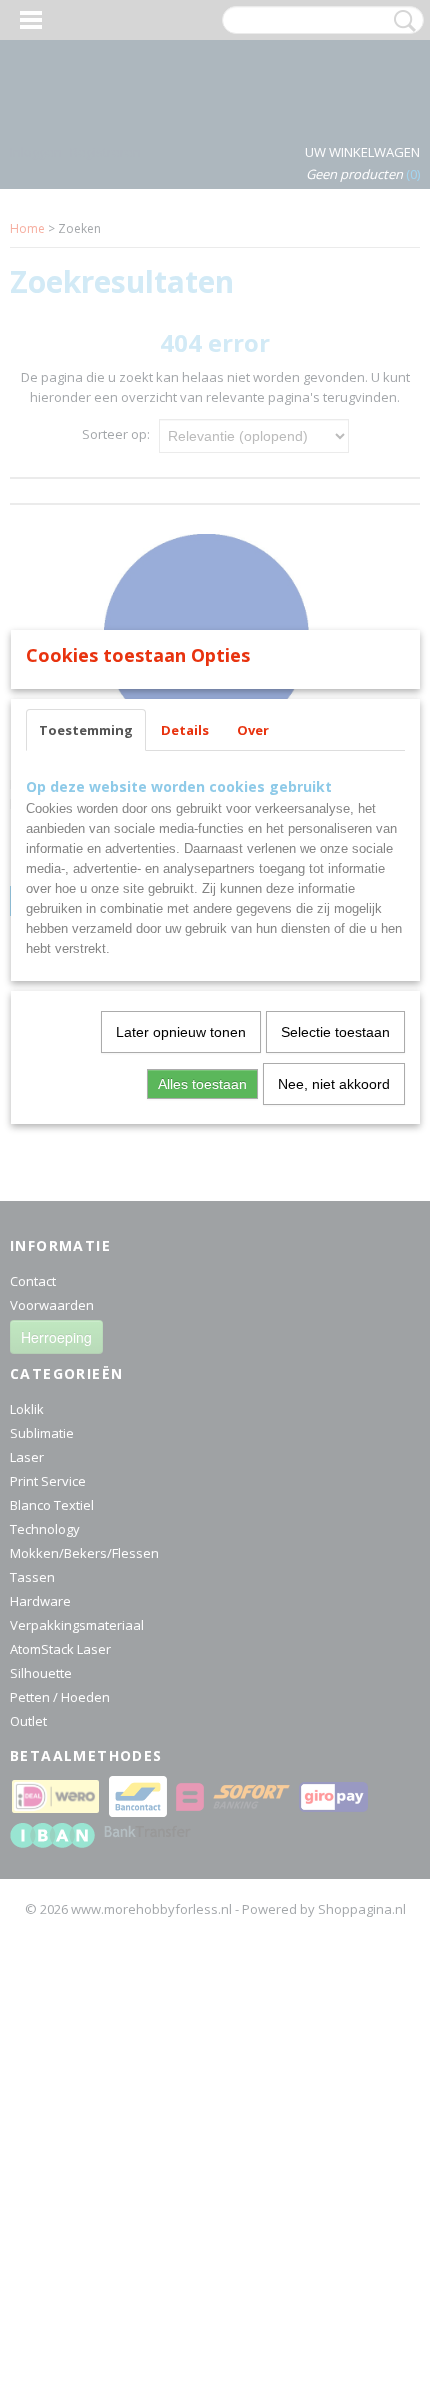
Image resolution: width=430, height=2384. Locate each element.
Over (253, 730)
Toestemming (86, 730)
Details (185, 730)
